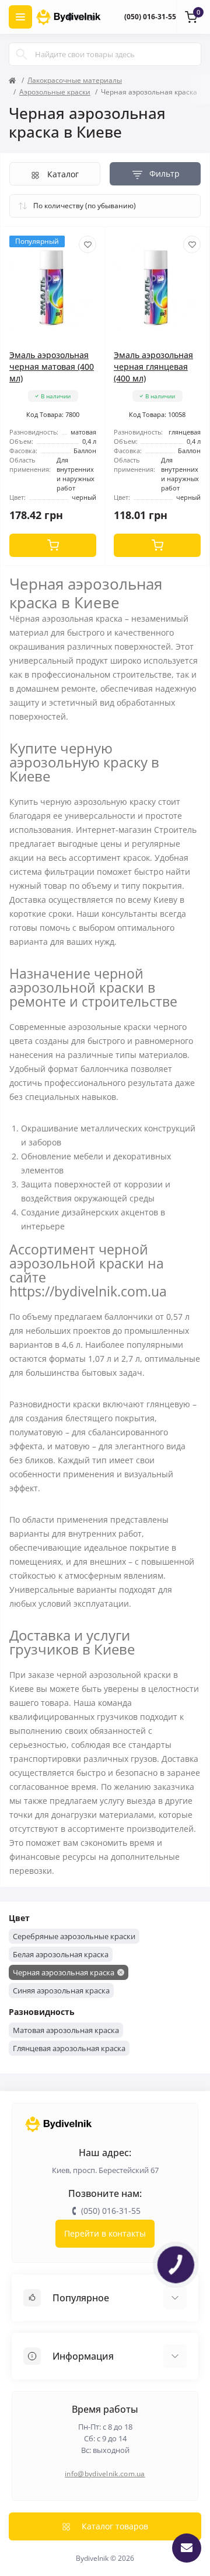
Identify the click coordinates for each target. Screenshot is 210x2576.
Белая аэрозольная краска (61, 1954)
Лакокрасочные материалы (75, 80)
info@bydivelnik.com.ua (105, 2474)
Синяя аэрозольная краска (61, 1990)
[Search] (22, 54)
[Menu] (20, 17)
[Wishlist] (87, 244)
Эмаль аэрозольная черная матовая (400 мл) (52, 367)
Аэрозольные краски (55, 92)
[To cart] (53, 545)
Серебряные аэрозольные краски (74, 1936)
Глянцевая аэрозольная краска (69, 2048)
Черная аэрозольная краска (64, 1972)
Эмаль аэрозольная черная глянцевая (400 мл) (153, 367)
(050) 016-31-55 (150, 17)
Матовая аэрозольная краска (66, 2030)
